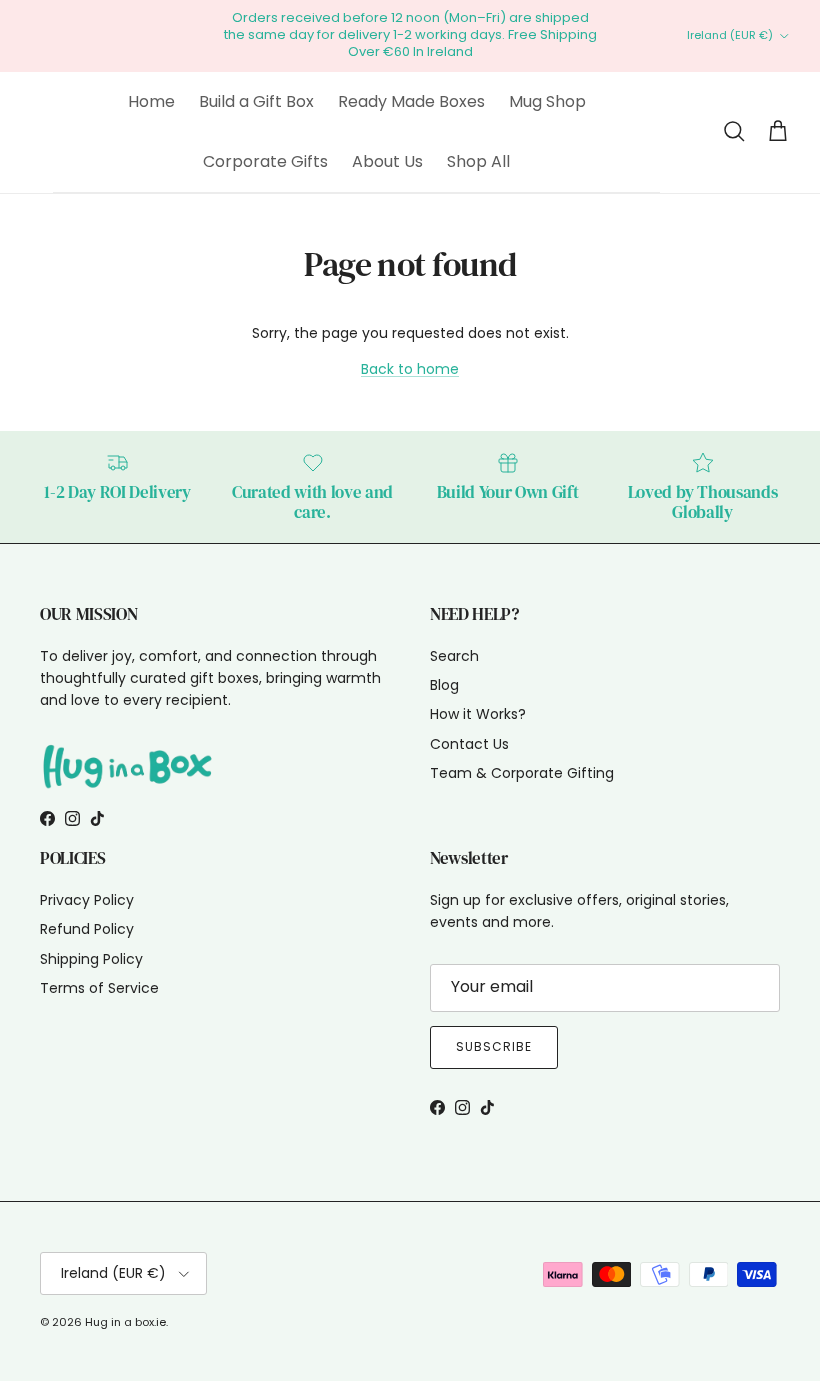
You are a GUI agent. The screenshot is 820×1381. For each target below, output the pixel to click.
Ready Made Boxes (411, 101)
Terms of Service (99, 988)
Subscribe (494, 1046)
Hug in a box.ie (125, 1322)
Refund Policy (87, 929)
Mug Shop (547, 101)
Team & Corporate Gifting (522, 773)
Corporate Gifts (265, 161)
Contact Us (469, 744)
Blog (444, 685)
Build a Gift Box (256, 101)
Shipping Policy (91, 959)
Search (454, 656)
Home (151, 101)
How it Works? (478, 714)
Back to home (410, 369)
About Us (387, 161)
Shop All (478, 161)
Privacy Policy (87, 900)
